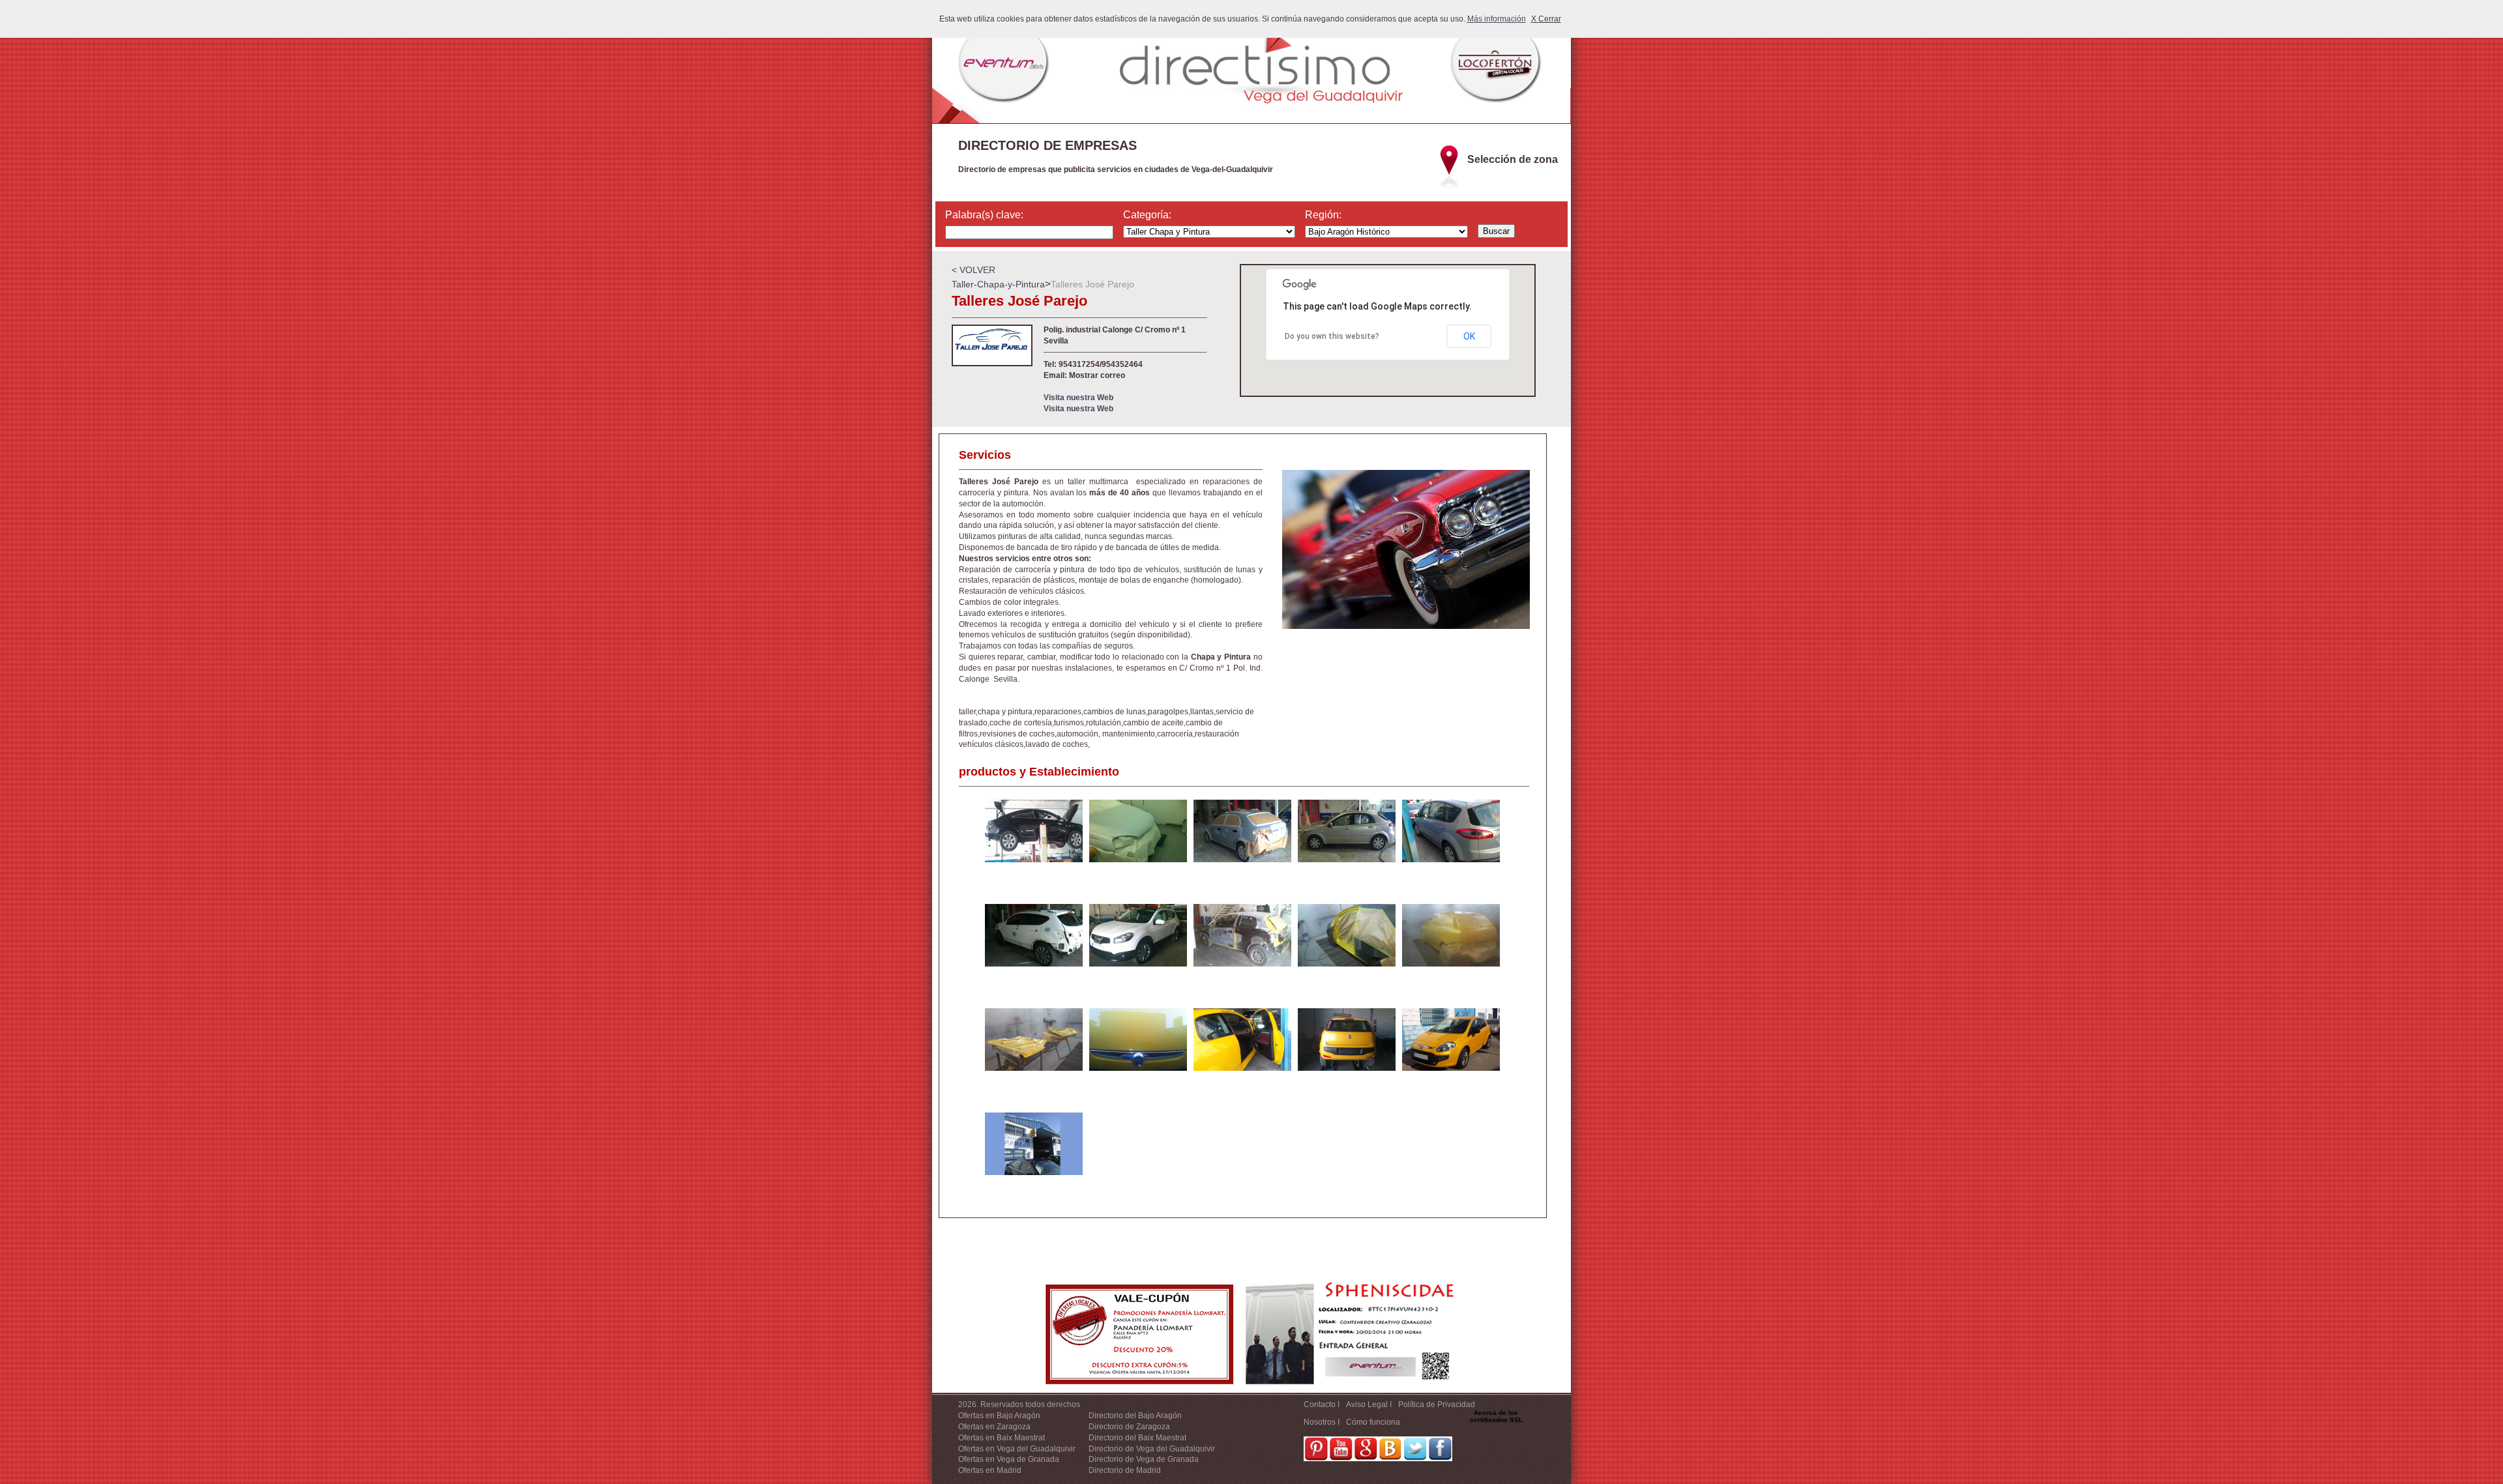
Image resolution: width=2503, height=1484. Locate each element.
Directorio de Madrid (1125, 1470)
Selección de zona (1513, 159)
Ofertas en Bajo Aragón (999, 1416)
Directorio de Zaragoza (1129, 1427)
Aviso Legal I (1369, 1404)
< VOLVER (973, 270)
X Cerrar (1546, 19)
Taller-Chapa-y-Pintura (998, 284)
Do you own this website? (1332, 336)
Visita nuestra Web (1078, 398)
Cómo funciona (1373, 1422)
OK (1469, 336)
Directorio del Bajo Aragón (1135, 1416)
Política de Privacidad (1437, 1404)
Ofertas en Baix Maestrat (1002, 1438)
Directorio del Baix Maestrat (1137, 1438)
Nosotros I (1322, 1422)
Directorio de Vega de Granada (1144, 1459)
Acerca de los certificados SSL (1496, 1416)
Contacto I (1322, 1404)
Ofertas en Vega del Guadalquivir (1017, 1449)
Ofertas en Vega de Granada (1009, 1459)
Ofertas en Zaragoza (994, 1427)
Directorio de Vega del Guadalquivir (1152, 1449)
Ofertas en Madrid (990, 1470)
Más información (1497, 19)
